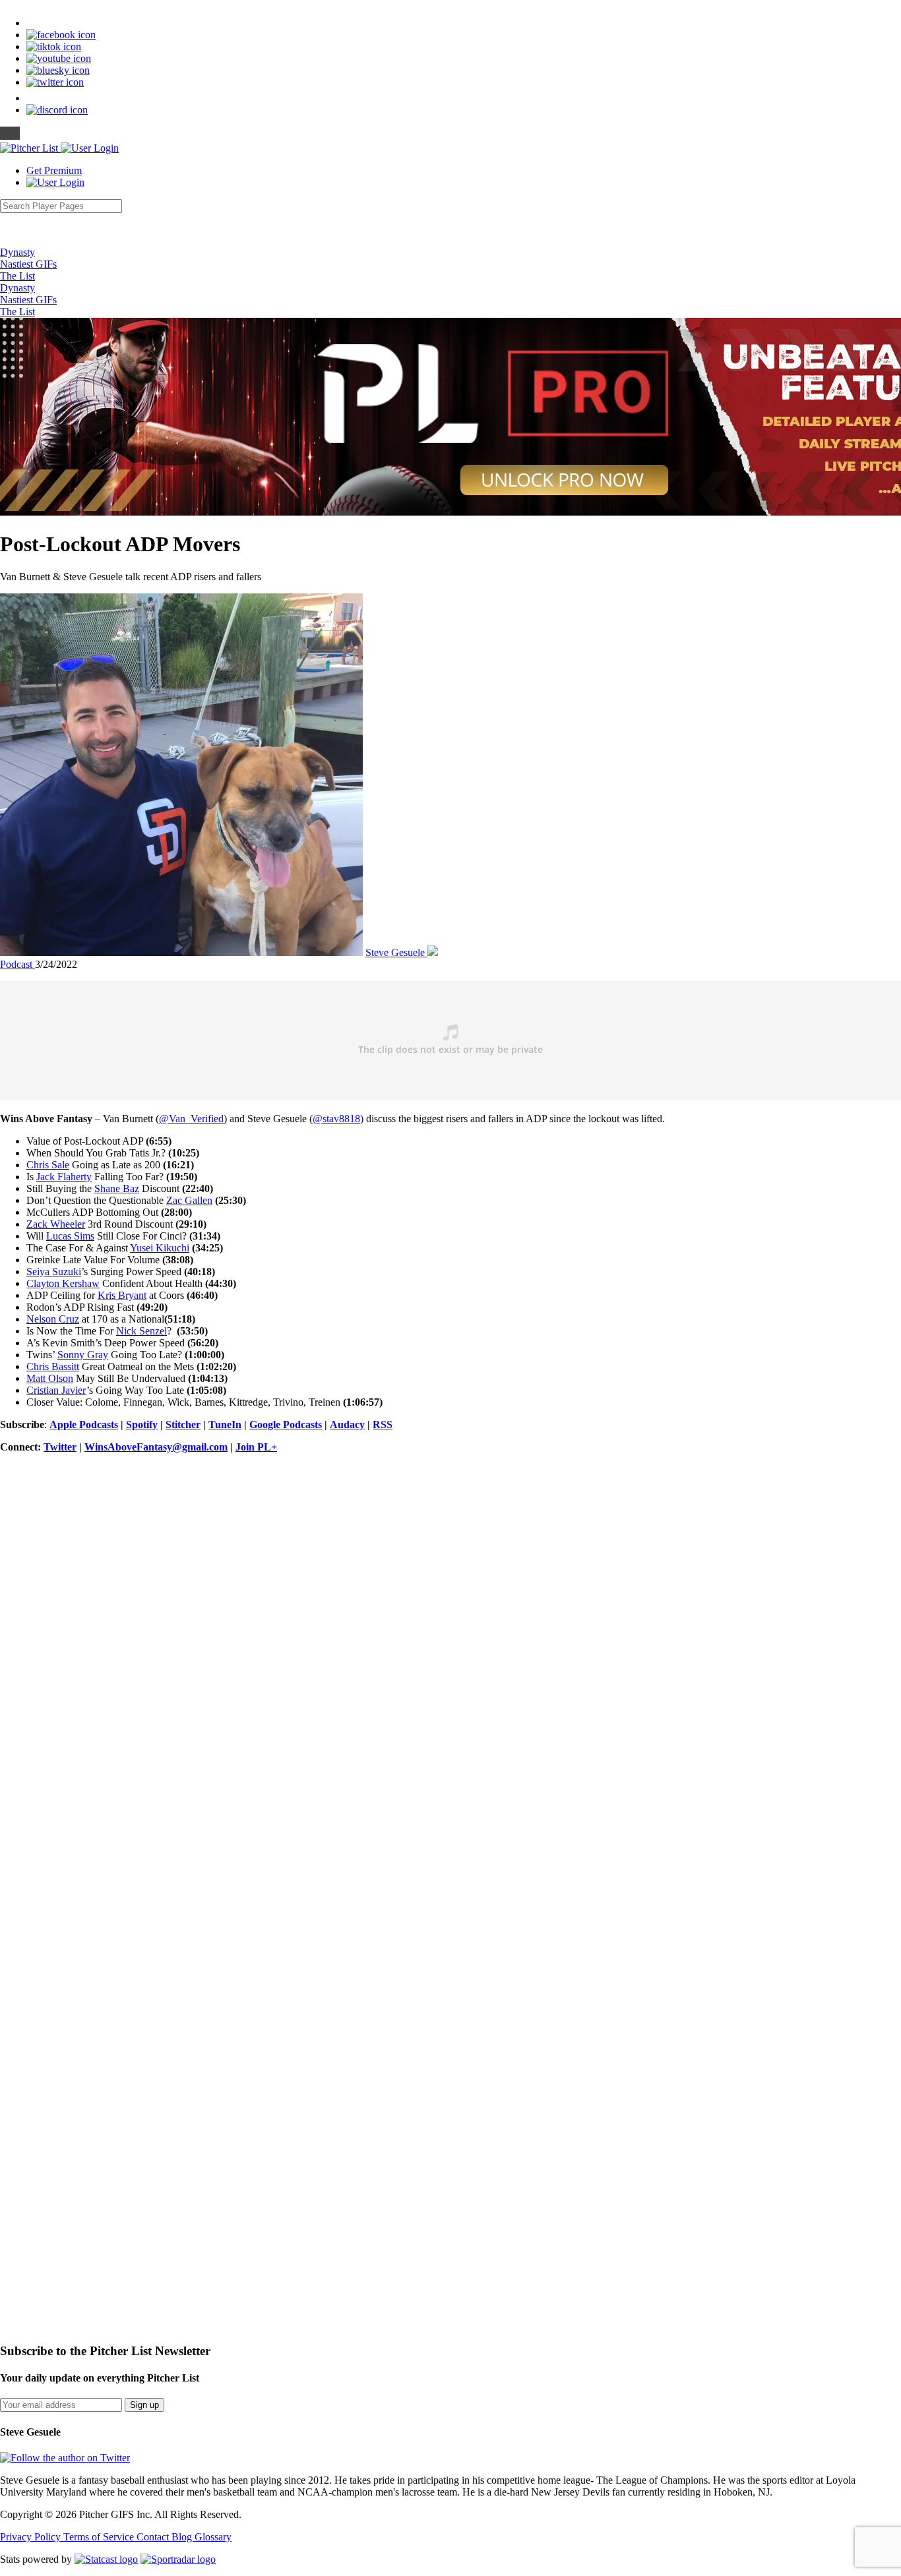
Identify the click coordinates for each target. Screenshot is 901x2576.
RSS (383, 1424)
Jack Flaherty (64, 1177)
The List (17, 276)
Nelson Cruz (53, 1319)
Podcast (17, 964)
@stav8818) (338, 1119)
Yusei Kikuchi (160, 1248)
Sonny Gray (83, 1355)
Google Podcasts (286, 1424)
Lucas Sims (70, 1236)
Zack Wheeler (56, 1224)
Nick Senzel (141, 1331)
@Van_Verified (191, 1119)
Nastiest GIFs (28, 264)
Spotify (142, 1424)
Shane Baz (117, 1188)
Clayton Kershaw (63, 1283)
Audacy (347, 1424)
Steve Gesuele (396, 952)
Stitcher (183, 1424)
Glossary (213, 2537)
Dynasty (17, 252)
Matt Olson (50, 1378)
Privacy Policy (32, 2537)
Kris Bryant (122, 1295)
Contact (154, 2537)
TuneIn (225, 1424)
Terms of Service (100, 2537)
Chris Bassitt (53, 1366)
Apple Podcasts (84, 1424)
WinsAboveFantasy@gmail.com (156, 1447)
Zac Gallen (189, 1200)
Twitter (60, 1447)
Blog (183, 2537)
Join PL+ (256, 1447)
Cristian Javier (56, 1390)
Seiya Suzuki (54, 1272)
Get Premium (54, 170)
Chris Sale (48, 1165)
